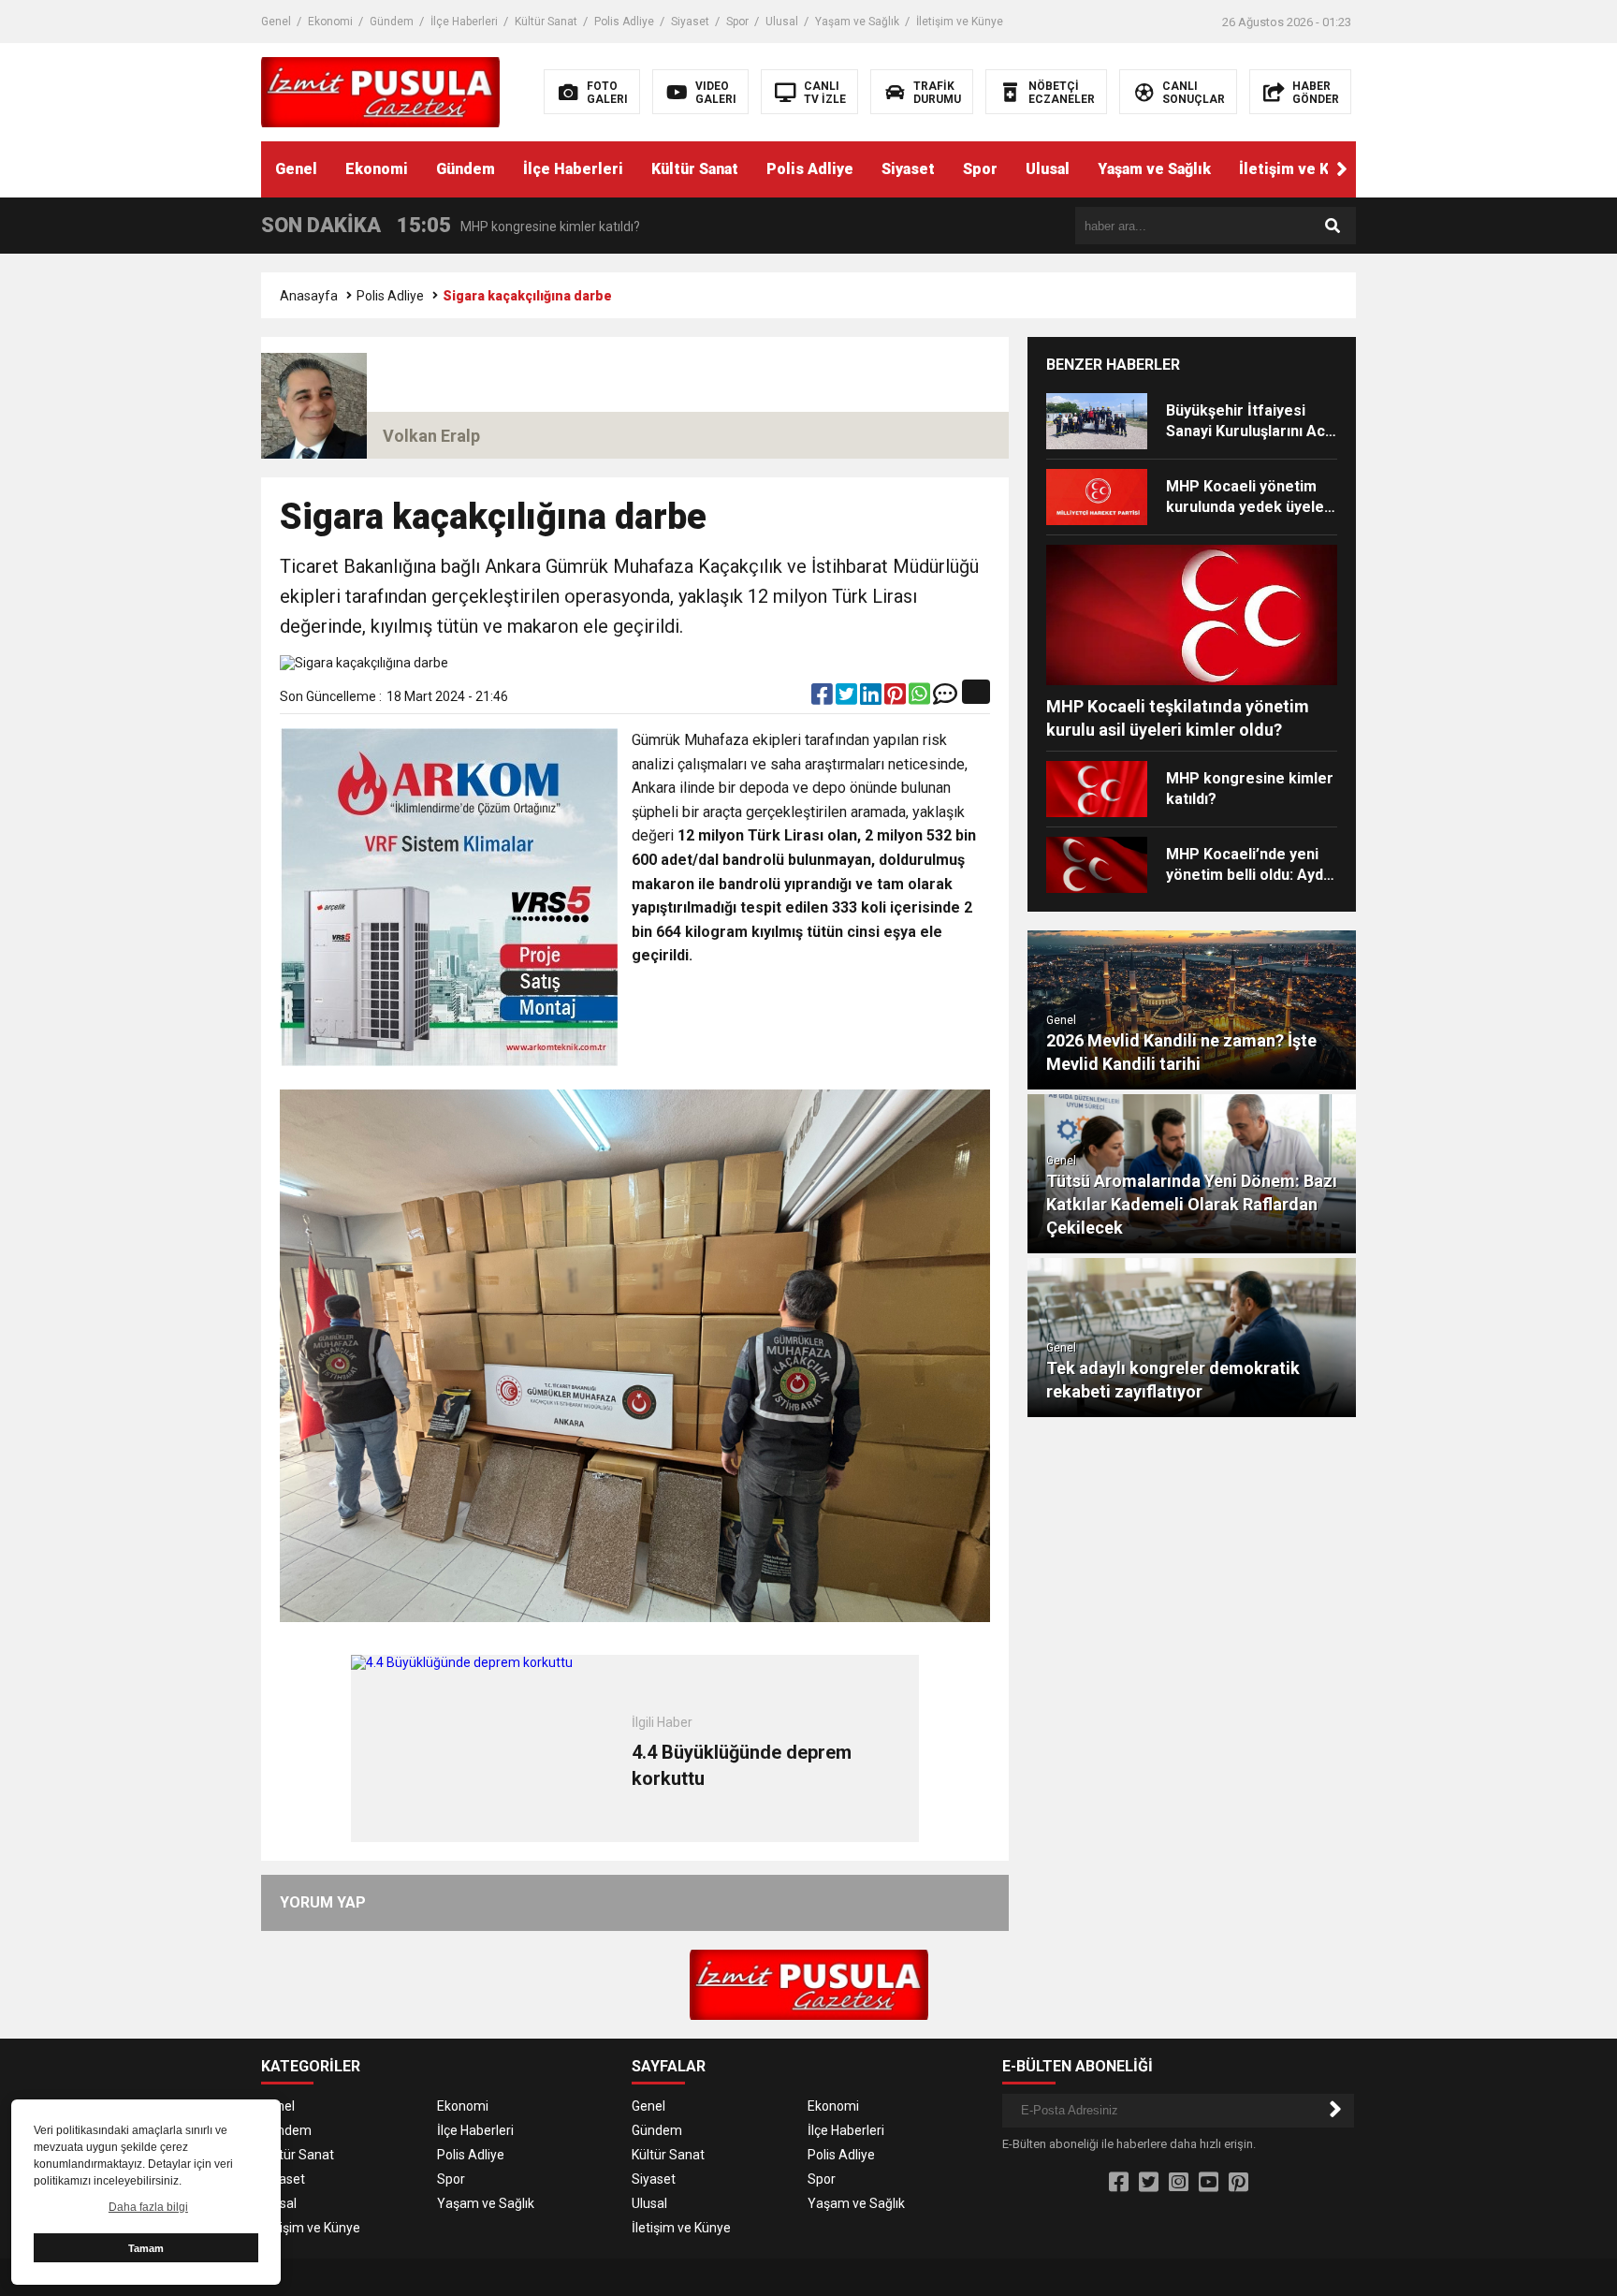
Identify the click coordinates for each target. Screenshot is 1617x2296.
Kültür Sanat (546, 22)
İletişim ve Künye (960, 22)
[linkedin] (872, 698)
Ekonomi (330, 22)
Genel (276, 22)
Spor (737, 22)
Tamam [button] (146, 2248)
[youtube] (1209, 2183)
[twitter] (848, 698)
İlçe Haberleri (464, 22)
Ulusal (782, 22)
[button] (1342, 169)
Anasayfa (309, 296)
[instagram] (1179, 2183)
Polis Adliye (624, 22)
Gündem (392, 22)
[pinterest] (896, 698)
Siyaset (690, 22)
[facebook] (823, 698)
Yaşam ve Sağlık (857, 22)
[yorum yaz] (945, 698)
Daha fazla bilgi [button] (148, 2207)
